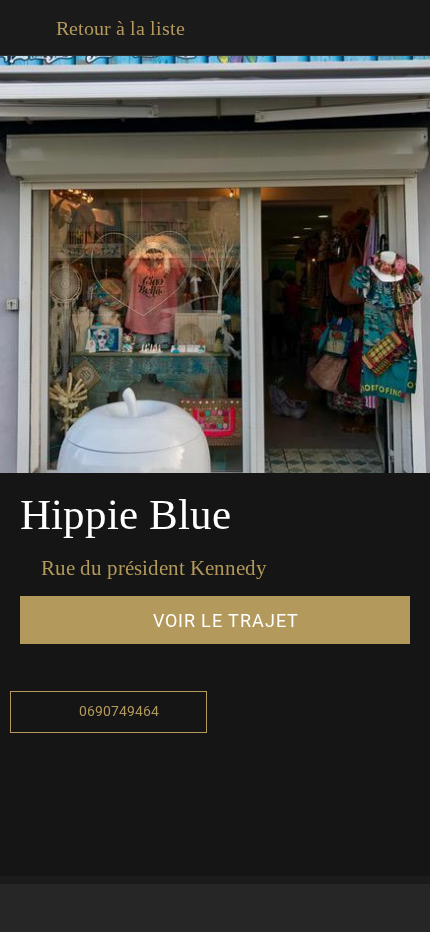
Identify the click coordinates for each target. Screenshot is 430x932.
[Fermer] (28, 28)
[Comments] (116, 908)
